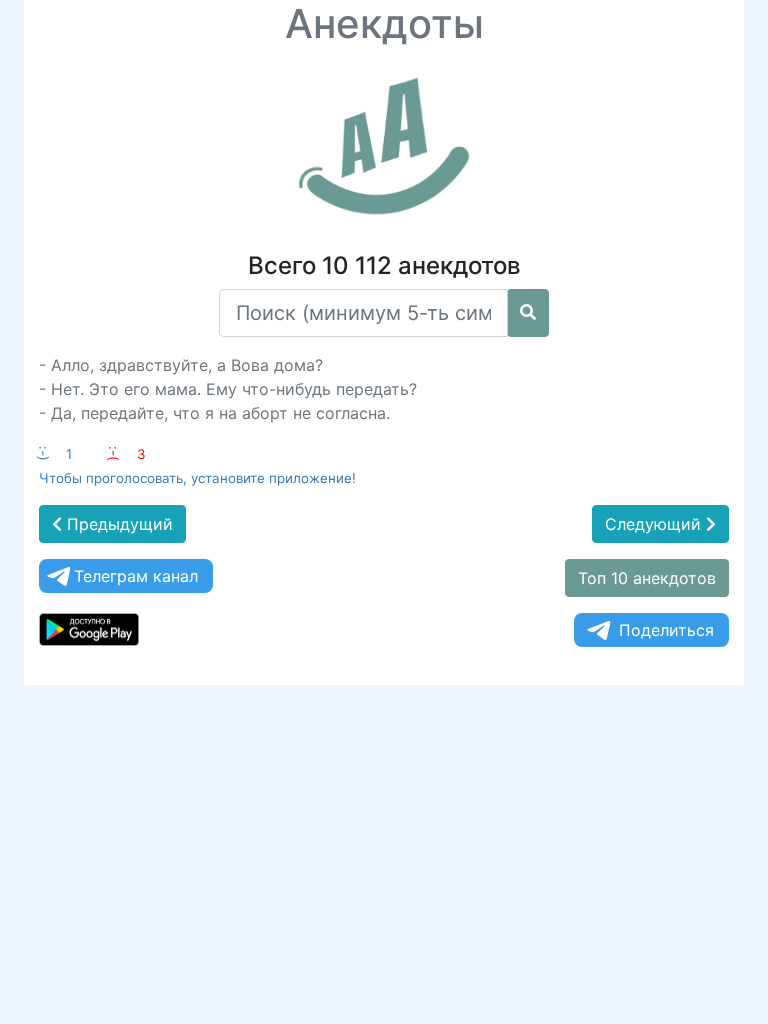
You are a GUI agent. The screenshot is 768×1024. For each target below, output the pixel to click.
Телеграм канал (136, 576)
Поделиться (666, 630)
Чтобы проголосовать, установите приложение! (197, 478)
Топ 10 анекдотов (647, 578)
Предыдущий (117, 524)
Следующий (655, 524)
